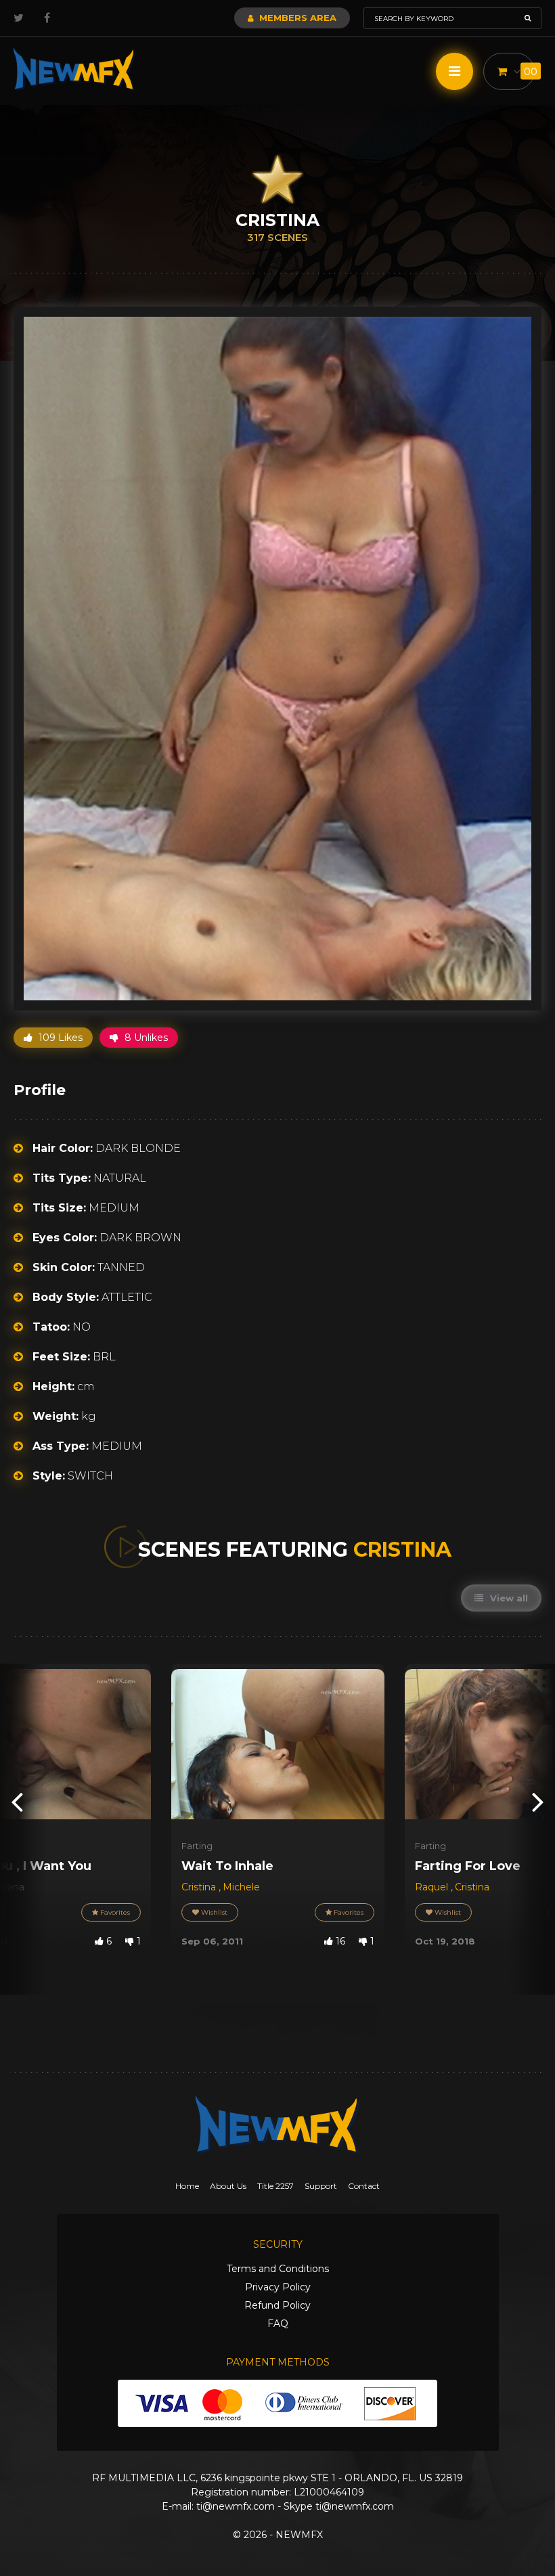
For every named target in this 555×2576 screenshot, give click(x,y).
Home (187, 2186)
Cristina (200, 1887)
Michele (241, 1887)
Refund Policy (277, 2305)
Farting (197, 1846)
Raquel (433, 1887)
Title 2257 (275, 2186)
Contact (364, 2186)
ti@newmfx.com (236, 2506)
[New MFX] (74, 69)
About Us (228, 2186)
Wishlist (213, 1912)
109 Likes (59, 1038)
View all (508, 1598)
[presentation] (17, 1801)
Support (321, 2186)
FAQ (278, 2324)
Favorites (114, 1912)
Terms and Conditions (278, 2269)
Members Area (296, 18)
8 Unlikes (145, 1038)
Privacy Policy (278, 2287)
